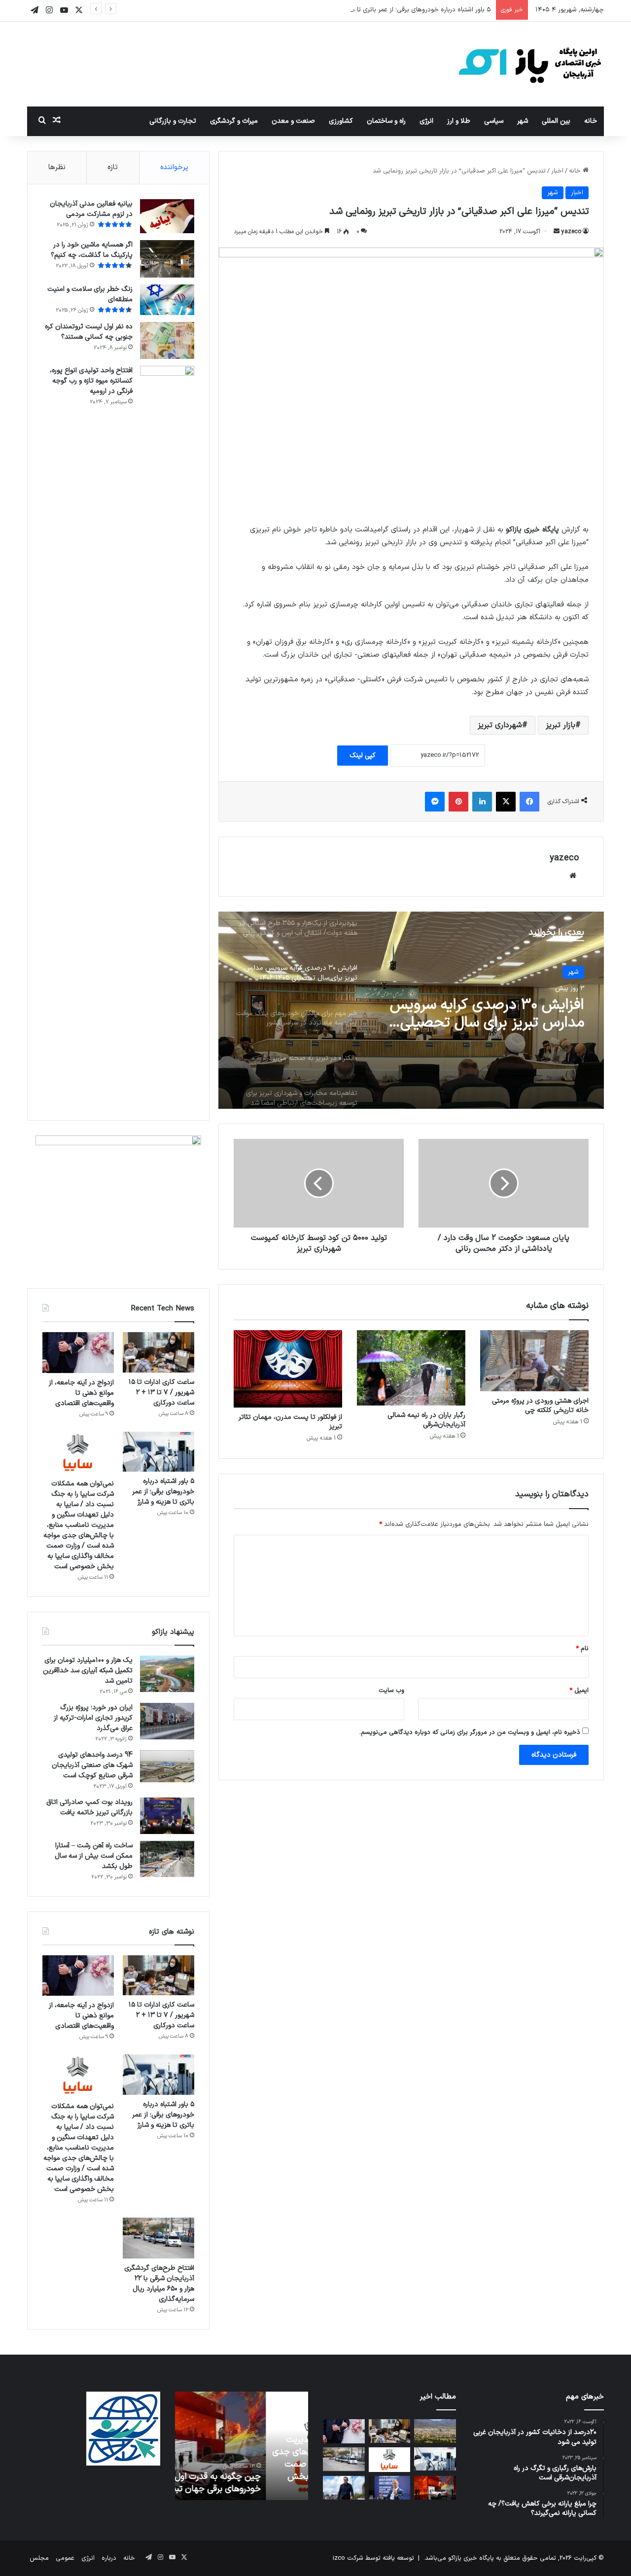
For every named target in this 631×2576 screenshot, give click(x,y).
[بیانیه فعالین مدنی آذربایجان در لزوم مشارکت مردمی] (167, 216)
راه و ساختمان (386, 121)
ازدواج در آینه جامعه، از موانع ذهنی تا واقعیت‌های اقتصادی (81, 1393)
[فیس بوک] (529, 802)
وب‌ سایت (391, 1691)
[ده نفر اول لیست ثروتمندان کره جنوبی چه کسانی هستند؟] (167, 340)
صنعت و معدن (293, 121)
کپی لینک (363, 756)
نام (582, 1649)
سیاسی (494, 121)
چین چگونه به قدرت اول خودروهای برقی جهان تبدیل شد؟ (245, 2483)
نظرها (57, 167)
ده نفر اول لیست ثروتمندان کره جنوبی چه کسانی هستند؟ (89, 332)
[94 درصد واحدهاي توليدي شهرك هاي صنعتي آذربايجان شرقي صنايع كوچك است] (167, 1766)
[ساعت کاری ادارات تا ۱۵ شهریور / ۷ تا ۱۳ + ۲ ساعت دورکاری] (158, 1352)
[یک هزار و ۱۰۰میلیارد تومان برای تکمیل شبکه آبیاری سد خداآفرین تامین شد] (167, 1674)
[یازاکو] (530, 64)
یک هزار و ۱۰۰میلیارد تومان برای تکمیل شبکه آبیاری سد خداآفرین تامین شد (88, 1671)
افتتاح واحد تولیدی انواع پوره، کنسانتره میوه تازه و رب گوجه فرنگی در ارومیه (91, 381)
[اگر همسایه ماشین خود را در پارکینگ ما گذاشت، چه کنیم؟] (167, 259)
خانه (591, 121)
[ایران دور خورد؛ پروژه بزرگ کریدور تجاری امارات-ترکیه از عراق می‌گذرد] (167, 1721)
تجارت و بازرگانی (173, 121)
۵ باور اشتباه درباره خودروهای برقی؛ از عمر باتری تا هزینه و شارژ (407, 10)
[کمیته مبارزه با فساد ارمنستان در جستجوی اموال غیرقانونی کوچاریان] (390, 2488)
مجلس (39, 2558)
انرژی (426, 121)
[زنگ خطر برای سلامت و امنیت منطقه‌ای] (167, 300)
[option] (411, 1010)
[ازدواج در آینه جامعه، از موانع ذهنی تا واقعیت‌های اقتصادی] (78, 1353)
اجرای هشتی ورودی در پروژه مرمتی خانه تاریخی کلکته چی (540, 1406)
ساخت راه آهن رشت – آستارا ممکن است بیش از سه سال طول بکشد (94, 1856)
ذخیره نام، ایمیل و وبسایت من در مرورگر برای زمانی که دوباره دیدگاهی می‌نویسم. (470, 1732)
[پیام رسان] (435, 802)
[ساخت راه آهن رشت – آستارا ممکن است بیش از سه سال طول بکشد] (167, 1859)
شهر (523, 121)
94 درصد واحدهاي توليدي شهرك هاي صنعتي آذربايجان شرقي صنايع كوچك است (92, 1765)
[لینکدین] (482, 802)
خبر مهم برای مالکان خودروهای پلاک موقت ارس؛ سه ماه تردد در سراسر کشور (488, 1014)
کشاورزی (341, 121)
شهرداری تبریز (500, 725)
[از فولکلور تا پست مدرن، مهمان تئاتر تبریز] (288, 1369)
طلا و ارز (459, 121)
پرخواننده (174, 167)
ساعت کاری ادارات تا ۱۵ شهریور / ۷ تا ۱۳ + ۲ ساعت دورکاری (161, 1393)
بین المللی (556, 121)
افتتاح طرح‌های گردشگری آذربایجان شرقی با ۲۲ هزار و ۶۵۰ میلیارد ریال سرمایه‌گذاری (159, 2284)
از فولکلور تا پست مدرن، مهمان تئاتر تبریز (290, 1422)
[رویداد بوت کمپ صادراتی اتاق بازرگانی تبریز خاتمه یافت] (167, 1816)
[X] (506, 802)
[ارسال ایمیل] (557, 232)
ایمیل (579, 1691)
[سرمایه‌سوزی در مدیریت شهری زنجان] (435, 2431)
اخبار (557, 171)
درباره (109, 2558)
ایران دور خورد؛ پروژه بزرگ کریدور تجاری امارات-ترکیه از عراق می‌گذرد (93, 1718)
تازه (113, 167)
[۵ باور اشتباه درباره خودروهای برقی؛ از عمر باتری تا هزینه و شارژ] (158, 1452)
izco (339, 2558)
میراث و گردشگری (234, 121)
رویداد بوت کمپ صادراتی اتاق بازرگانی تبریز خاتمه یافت (89, 1807)
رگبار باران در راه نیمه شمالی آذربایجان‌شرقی (426, 1420)
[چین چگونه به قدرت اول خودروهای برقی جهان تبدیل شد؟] (435, 2488)
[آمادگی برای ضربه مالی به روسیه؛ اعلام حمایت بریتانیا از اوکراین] (344, 2488)
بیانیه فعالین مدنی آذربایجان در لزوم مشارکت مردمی (91, 209)
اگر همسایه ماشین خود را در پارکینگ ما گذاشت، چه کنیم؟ (92, 250)
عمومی (65, 2558)
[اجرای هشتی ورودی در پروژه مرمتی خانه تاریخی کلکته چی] (534, 1361)
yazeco (571, 232)
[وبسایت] (573, 876)
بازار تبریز (561, 725)
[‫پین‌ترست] (458, 802)
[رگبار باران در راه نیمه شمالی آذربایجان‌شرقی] (411, 1368)
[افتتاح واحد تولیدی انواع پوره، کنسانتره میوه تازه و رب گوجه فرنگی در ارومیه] (167, 736)
